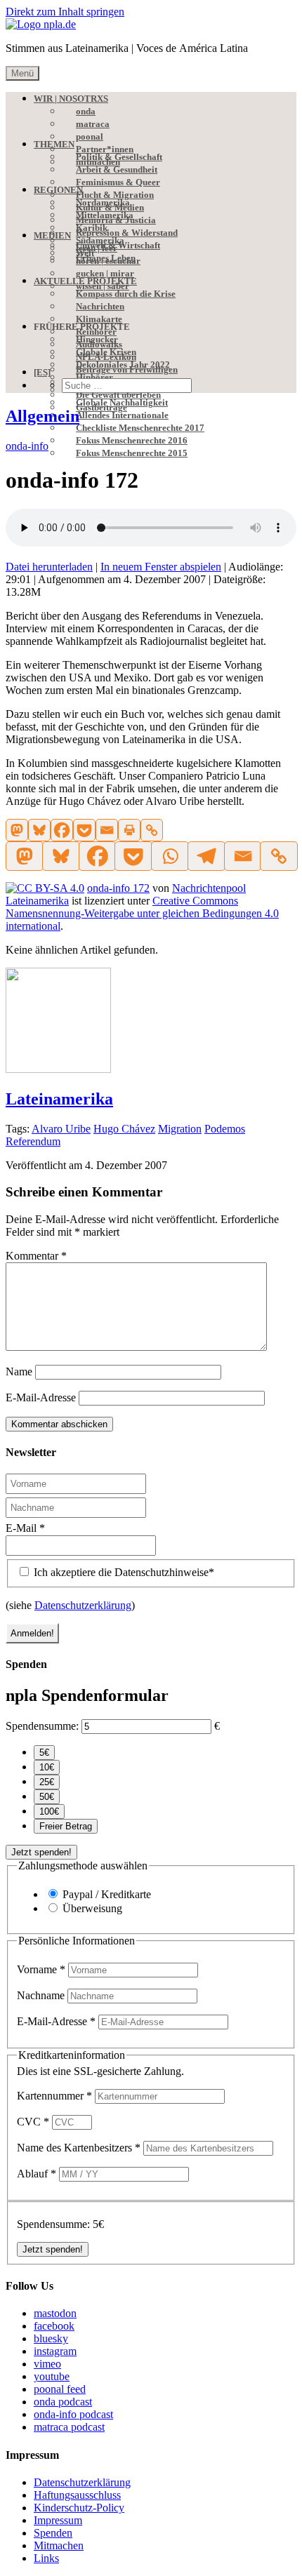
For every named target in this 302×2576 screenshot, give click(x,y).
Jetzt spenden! (41, 1852)
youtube (52, 2376)
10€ (47, 1767)
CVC (33, 2122)
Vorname (41, 1969)
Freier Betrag (66, 1826)
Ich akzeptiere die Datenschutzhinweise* (123, 1572)
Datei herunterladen (49, 567)
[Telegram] (206, 856)
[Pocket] (84, 830)
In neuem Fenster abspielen (161, 567)
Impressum (58, 2520)
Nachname (42, 1995)
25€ (47, 1782)
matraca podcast (69, 2427)
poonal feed (60, 2389)
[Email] (107, 830)
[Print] (129, 830)
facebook (54, 2326)
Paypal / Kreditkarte (107, 1894)
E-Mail (25, 1528)
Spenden (53, 2533)
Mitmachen (59, 2545)
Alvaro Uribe (61, 1129)
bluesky (51, 2338)
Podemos (225, 1129)
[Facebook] (62, 830)
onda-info (27, 446)
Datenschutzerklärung (83, 1605)
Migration (180, 1129)
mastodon (55, 2313)
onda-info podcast (73, 2414)
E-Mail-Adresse (41, 1397)
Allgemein (42, 416)
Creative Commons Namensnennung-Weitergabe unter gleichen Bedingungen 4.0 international (142, 913)
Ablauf (37, 2174)
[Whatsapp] (169, 856)
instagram (55, 2351)
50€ (47, 1797)
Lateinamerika (59, 1099)
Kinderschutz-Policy (79, 2508)
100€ (49, 1811)
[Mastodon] (17, 830)
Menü (22, 73)
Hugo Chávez (124, 1129)
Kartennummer (54, 2096)
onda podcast (63, 2402)
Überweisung (92, 1908)
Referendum (33, 1141)
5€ (44, 1753)
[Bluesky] (39, 830)
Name (19, 1372)
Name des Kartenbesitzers (79, 2148)
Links (46, 2558)
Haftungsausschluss (77, 2495)
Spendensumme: (42, 1726)
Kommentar (36, 1256)
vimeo (47, 2364)
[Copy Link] (152, 830)
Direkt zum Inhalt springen (65, 12)
